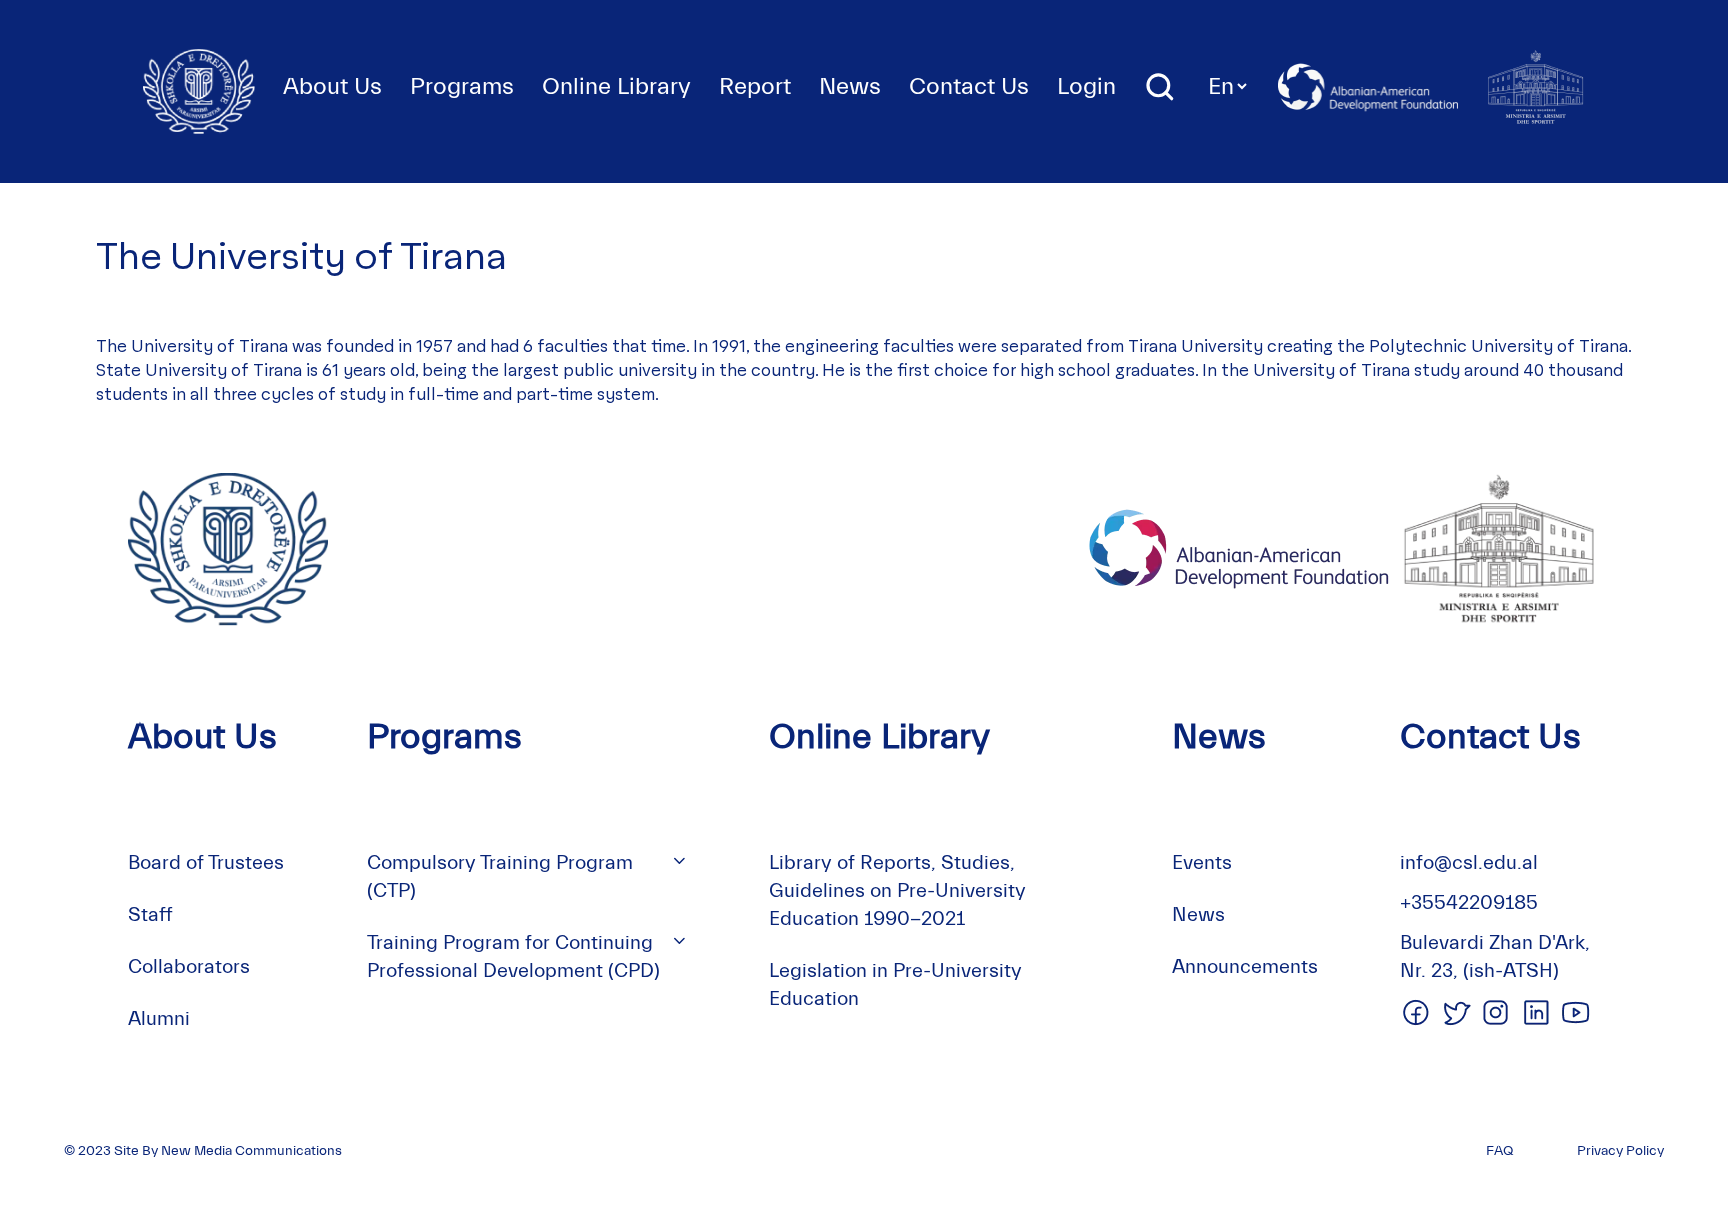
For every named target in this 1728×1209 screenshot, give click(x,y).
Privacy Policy (1620, 1151)
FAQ (1499, 1151)
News (850, 86)
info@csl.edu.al (1469, 862)
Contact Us (969, 86)
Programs (462, 86)
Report (755, 86)
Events (1202, 862)
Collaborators (189, 966)
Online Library (616, 86)
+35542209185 (1469, 902)
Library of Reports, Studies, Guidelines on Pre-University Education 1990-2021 (897, 890)
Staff (150, 914)
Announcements (1245, 966)
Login (1086, 86)
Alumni (159, 1018)
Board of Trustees (206, 862)
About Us (332, 86)
